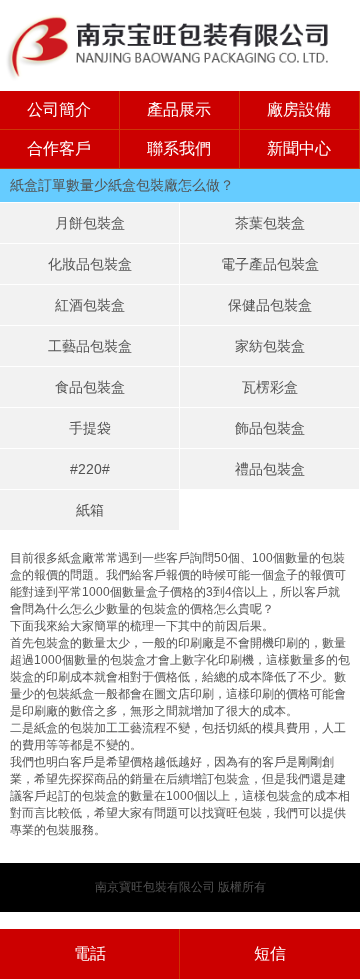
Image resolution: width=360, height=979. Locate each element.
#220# (90, 469)
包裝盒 (284, 796)
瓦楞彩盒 (270, 387)
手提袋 (90, 428)
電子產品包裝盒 (270, 264)
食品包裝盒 (90, 387)
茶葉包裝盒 (270, 223)
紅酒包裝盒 (90, 305)
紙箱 (90, 510)
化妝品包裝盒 (90, 264)
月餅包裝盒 (90, 223)
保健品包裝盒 (270, 305)
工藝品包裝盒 (90, 346)
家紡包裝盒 (270, 346)
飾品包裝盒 (270, 428)
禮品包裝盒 (270, 469)
